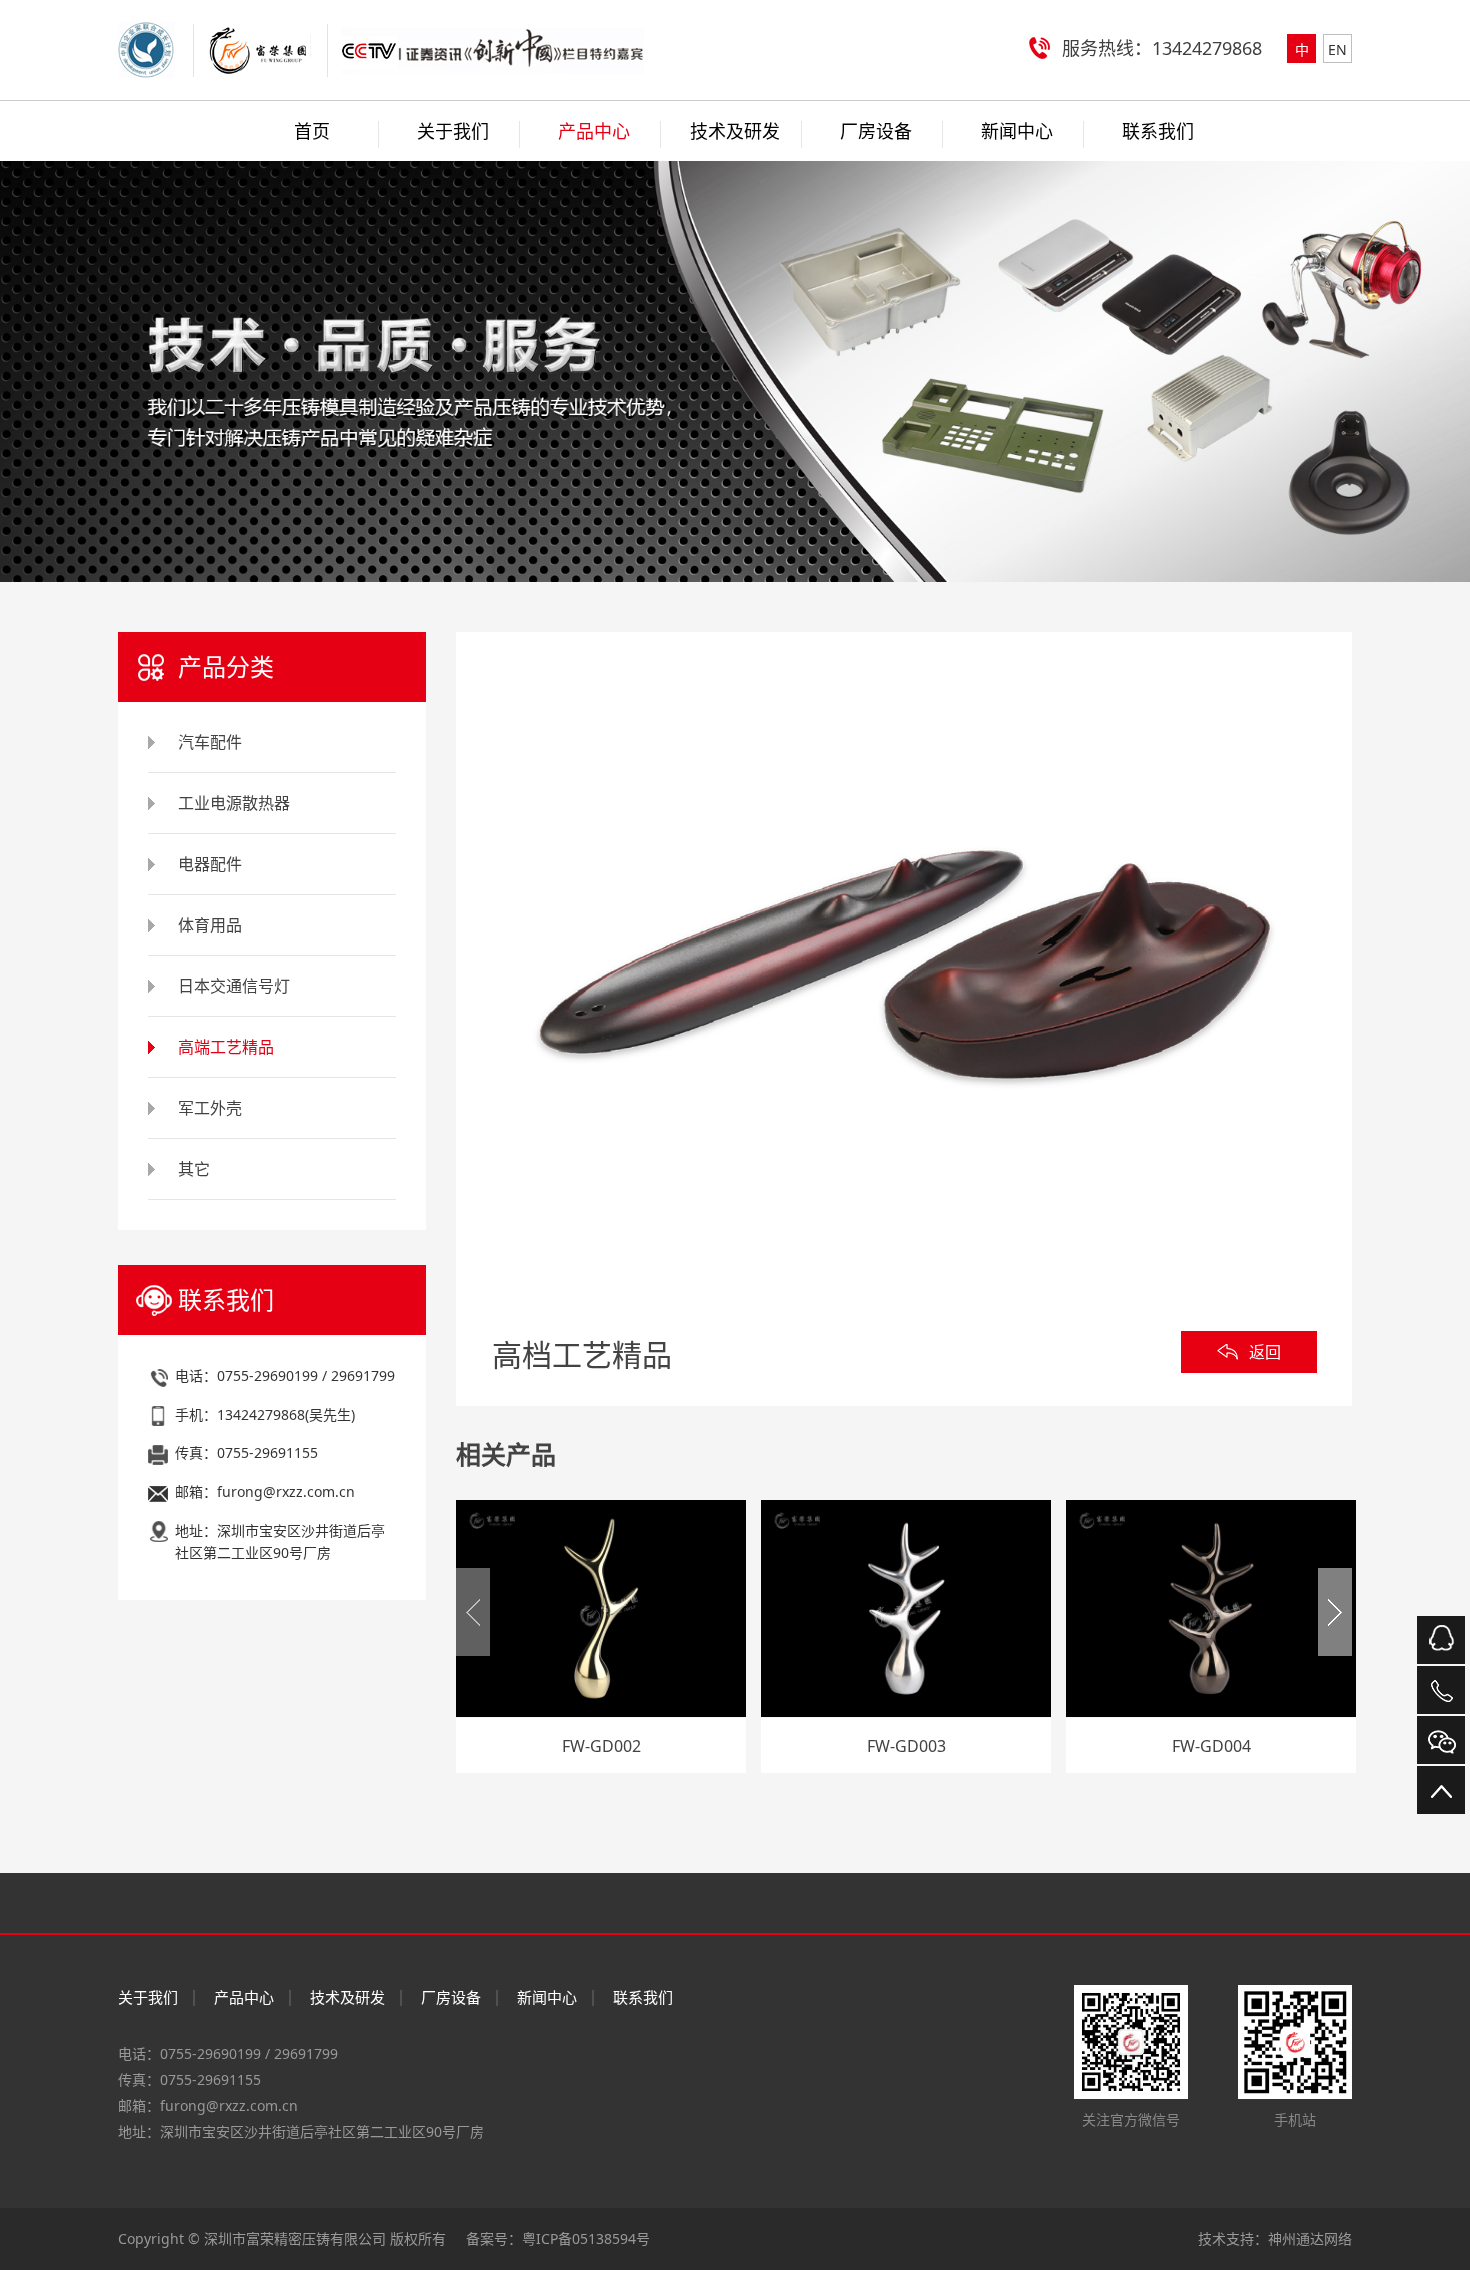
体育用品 (210, 925)
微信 (1441, 1740)
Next (1335, 1612)
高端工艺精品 (226, 1047)
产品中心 (594, 131)
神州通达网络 (1310, 2238)
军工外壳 (210, 1108)
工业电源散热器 (234, 803)
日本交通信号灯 (234, 986)
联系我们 (1158, 131)
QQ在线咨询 (1441, 1640)
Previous (473, 1612)
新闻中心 (1017, 131)
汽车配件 (210, 742)
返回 (1265, 1352)
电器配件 (210, 864)
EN (1337, 49)
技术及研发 (735, 131)
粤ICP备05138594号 (586, 2238)
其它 (194, 1169)
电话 (1441, 1690)
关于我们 (453, 131)
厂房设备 (876, 131)
